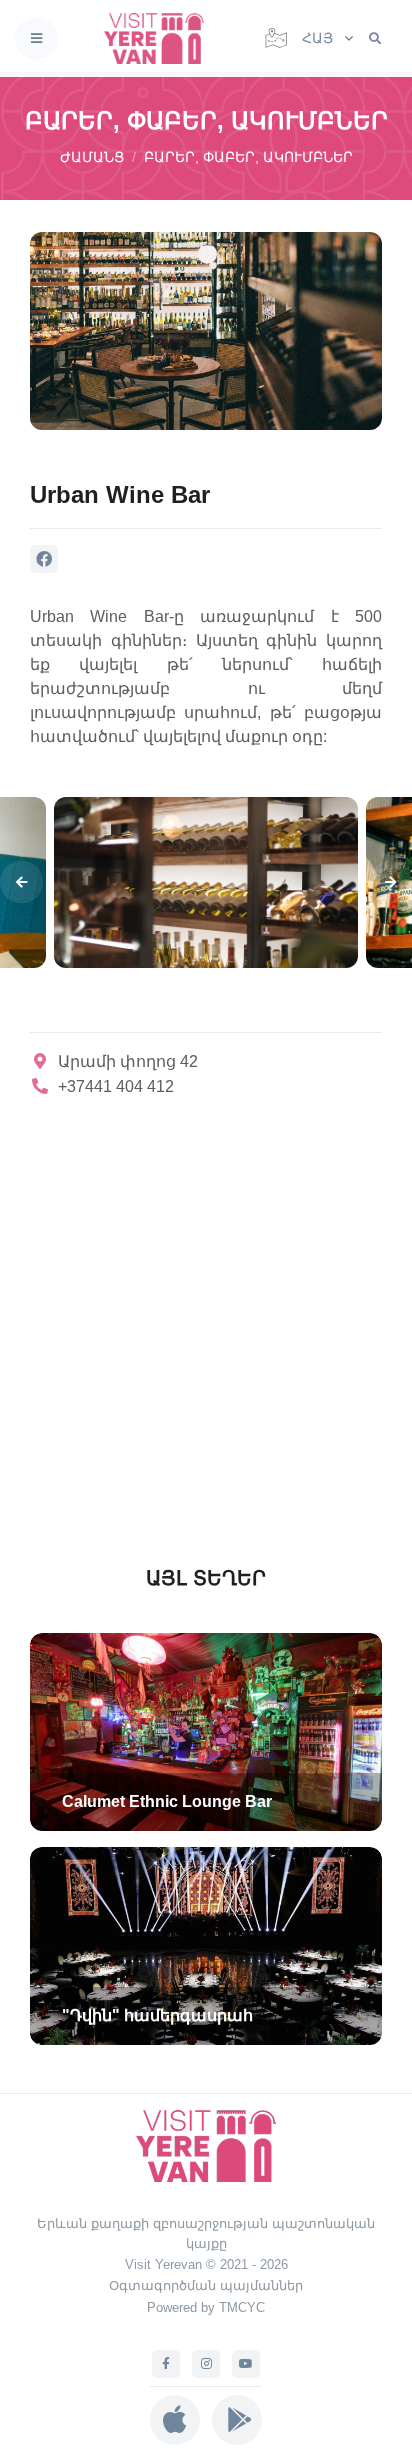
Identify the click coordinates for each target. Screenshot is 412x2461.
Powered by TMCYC (206, 2307)
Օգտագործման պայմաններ (206, 2285)
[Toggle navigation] (36, 38)
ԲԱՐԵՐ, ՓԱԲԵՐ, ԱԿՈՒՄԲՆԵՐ (248, 157)
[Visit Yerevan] (160, 38)
